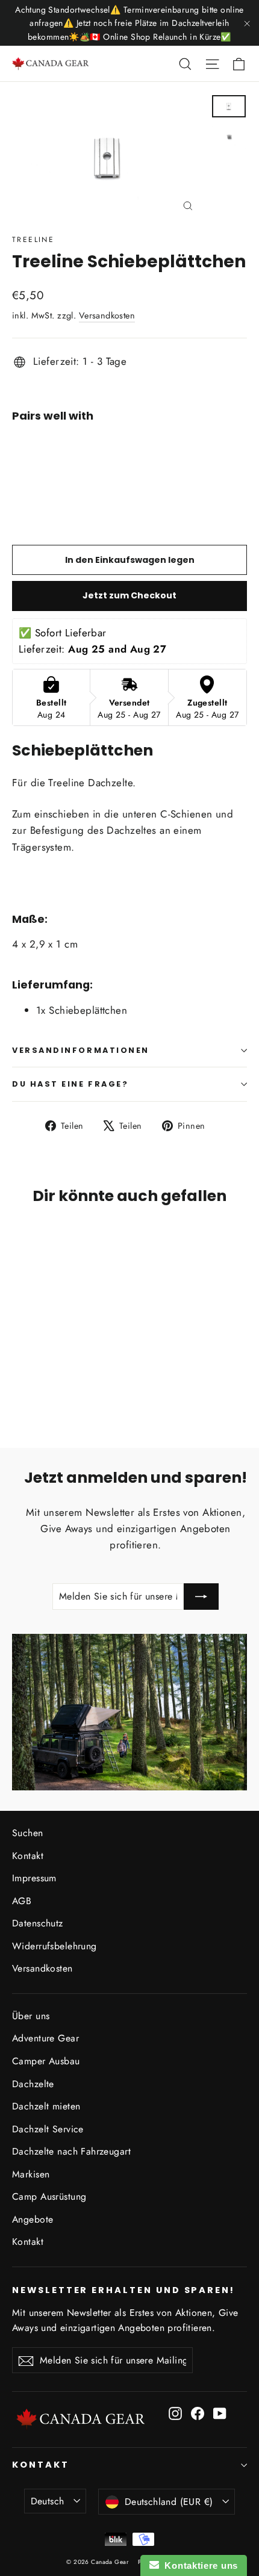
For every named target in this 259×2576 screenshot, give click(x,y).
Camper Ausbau (46, 2061)
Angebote (33, 2219)
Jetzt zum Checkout (129, 595)
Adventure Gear (45, 2038)
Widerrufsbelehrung (55, 1946)
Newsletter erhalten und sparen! (123, 2290)
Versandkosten (107, 315)
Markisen (31, 2174)
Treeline (33, 240)
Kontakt (28, 1856)
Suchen (28, 1833)
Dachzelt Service (48, 2129)
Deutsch (48, 2501)
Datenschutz (38, 1923)
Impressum (34, 1878)
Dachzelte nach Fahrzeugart (71, 2151)
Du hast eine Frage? (70, 1084)
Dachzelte (33, 2084)
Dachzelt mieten (46, 2106)
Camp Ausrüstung (49, 2196)
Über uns (31, 2016)
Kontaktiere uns (198, 2565)
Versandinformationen (81, 1050)
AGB (22, 1901)
